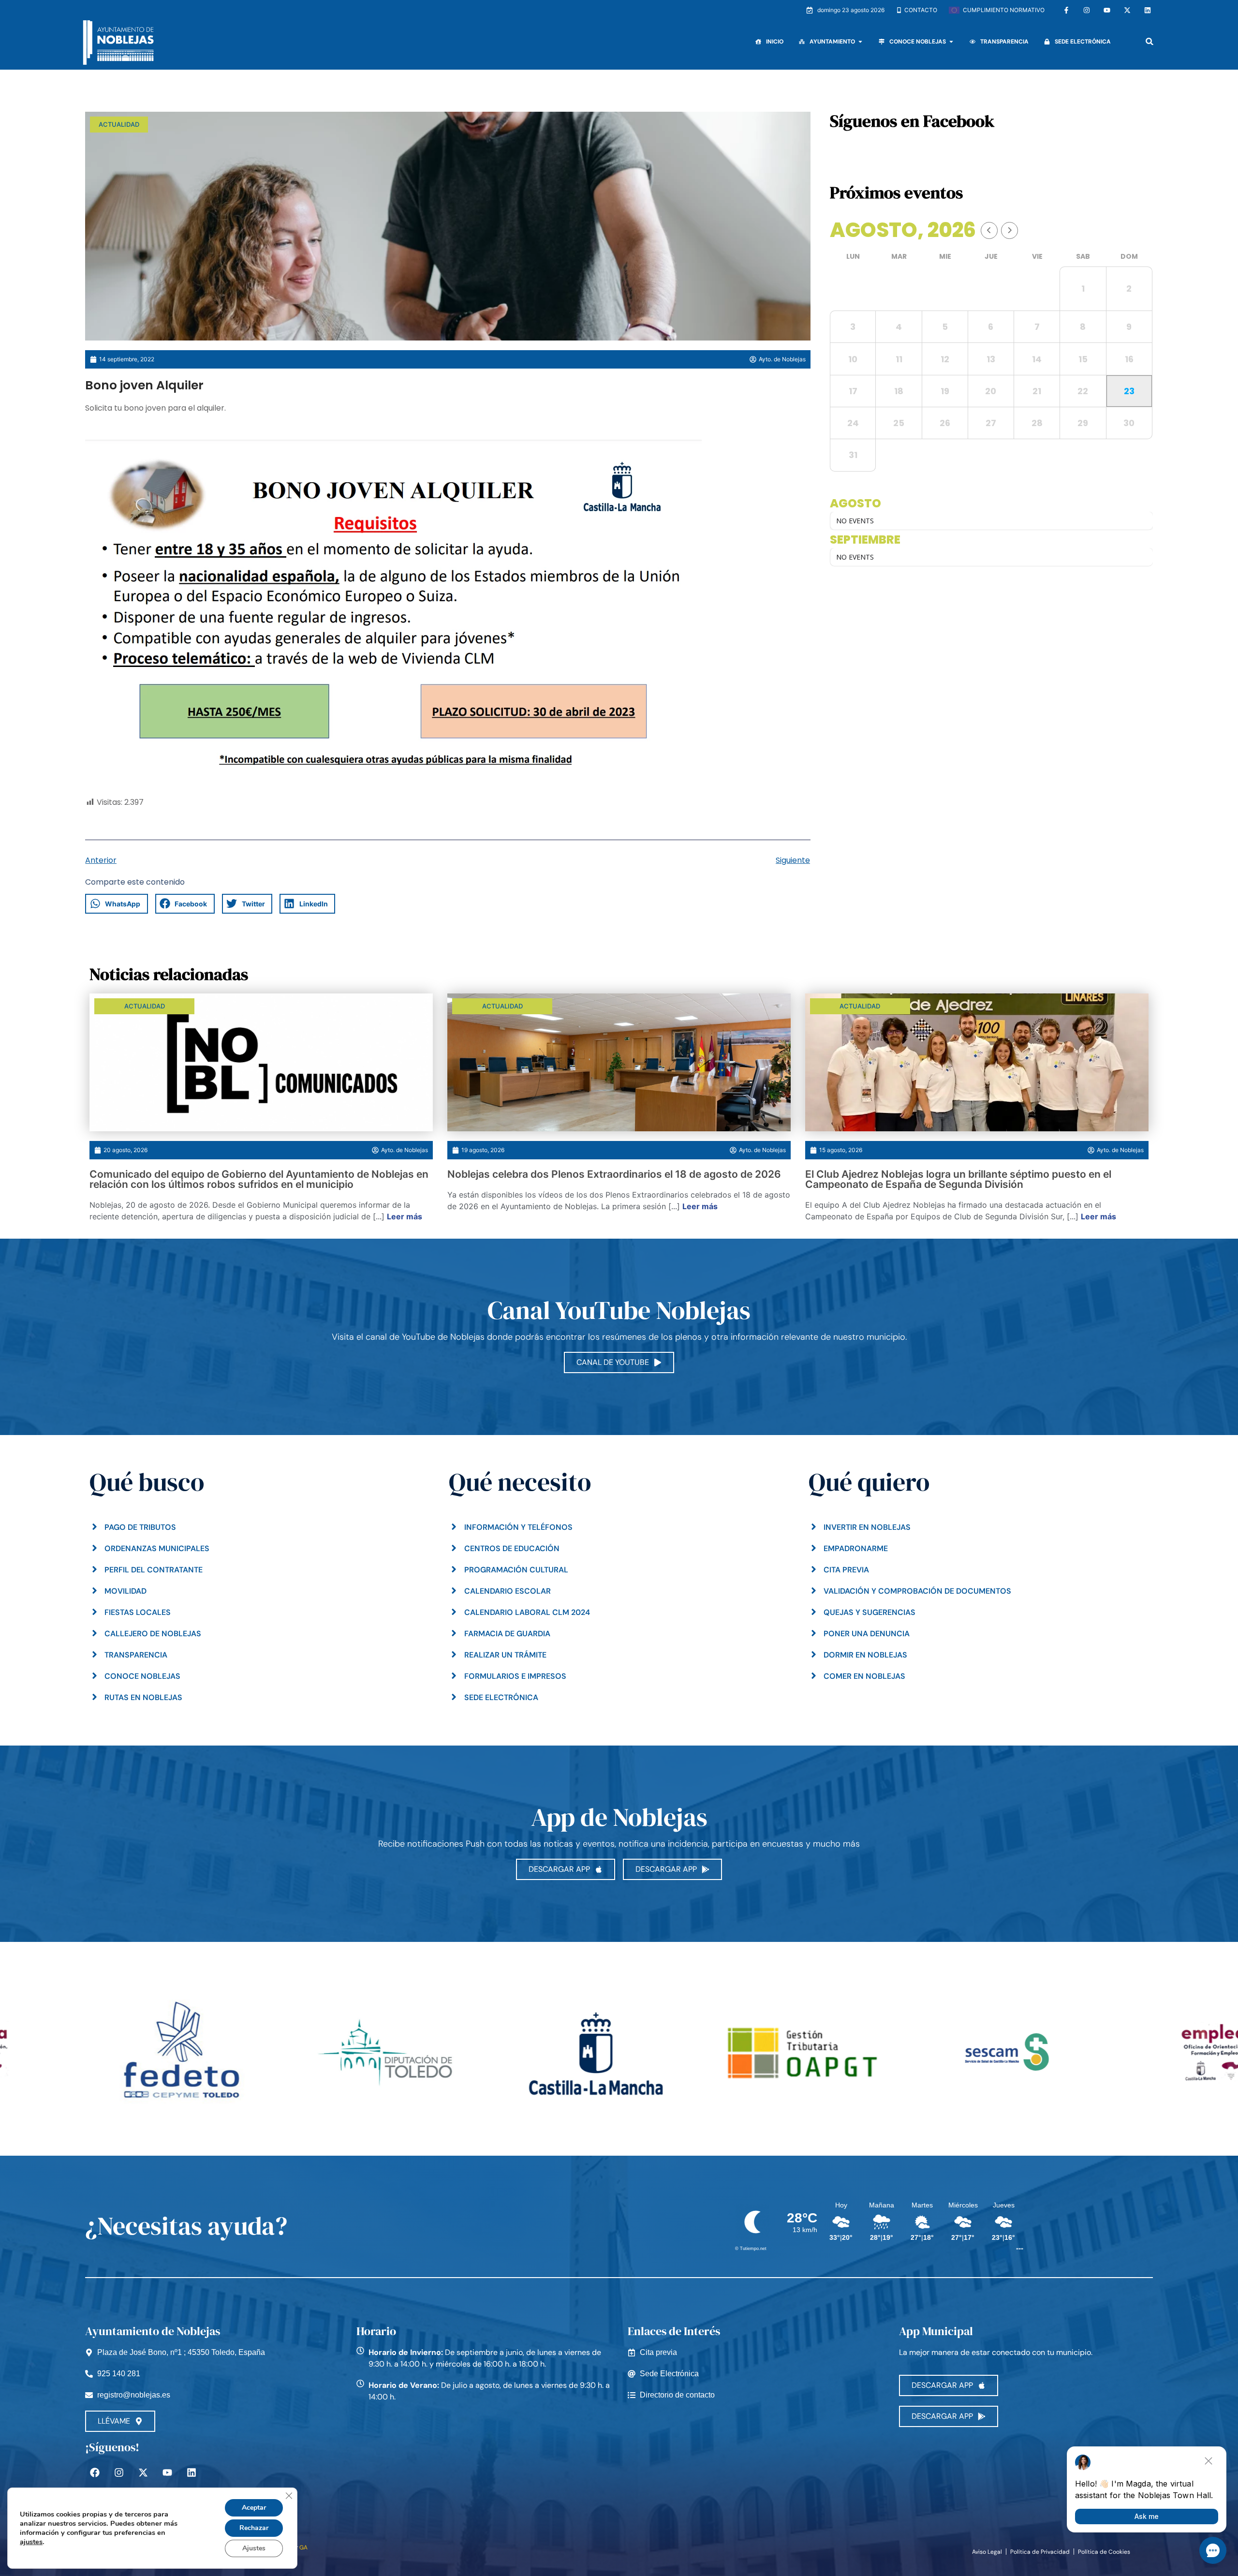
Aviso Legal (987, 2552)
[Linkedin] (1148, 10)
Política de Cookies (1104, 2552)
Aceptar (254, 2508)
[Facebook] (95, 2472)
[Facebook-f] (1066, 10)
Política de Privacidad (1040, 2552)
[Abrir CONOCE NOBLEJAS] (951, 42)
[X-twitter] (1127, 10)
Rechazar (254, 2528)
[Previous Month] (989, 230)
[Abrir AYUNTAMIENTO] (860, 42)
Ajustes (254, 2548)
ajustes (31, 2542)
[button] (1150, 41)
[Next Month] (1010, 230)
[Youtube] (1107, 10)
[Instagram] (1087, 10)
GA (303, 2547)
